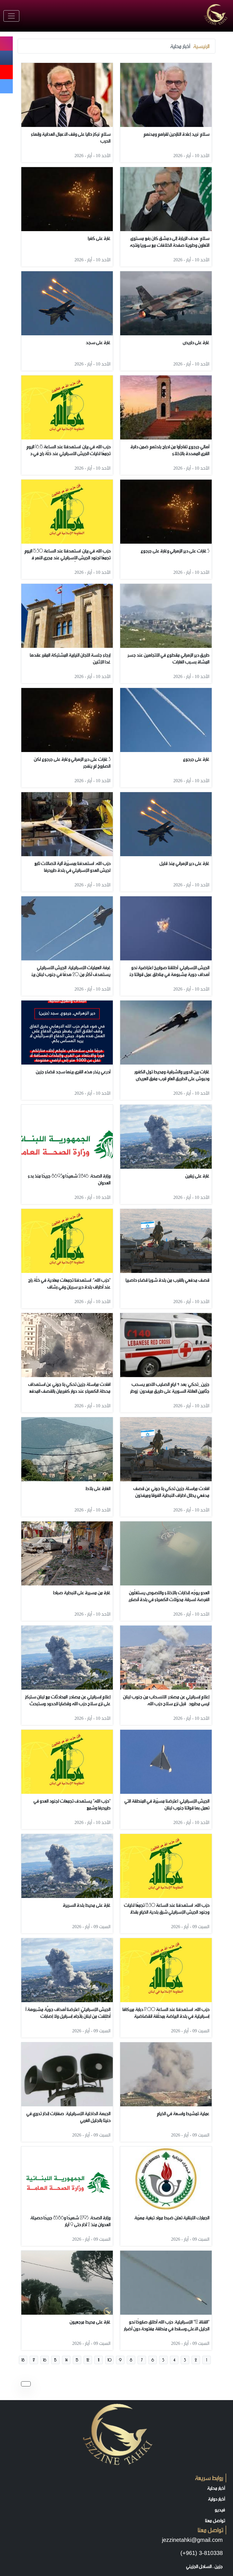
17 (34, 2360)
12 (88, 2360)
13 (77, 2360)
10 (110, 2360)
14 (66, 2360)
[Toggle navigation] (11, 16)
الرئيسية (201, 46)
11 (99, 2360)
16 (45, 2360)
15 (55, 2360)
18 (23, 2360)
